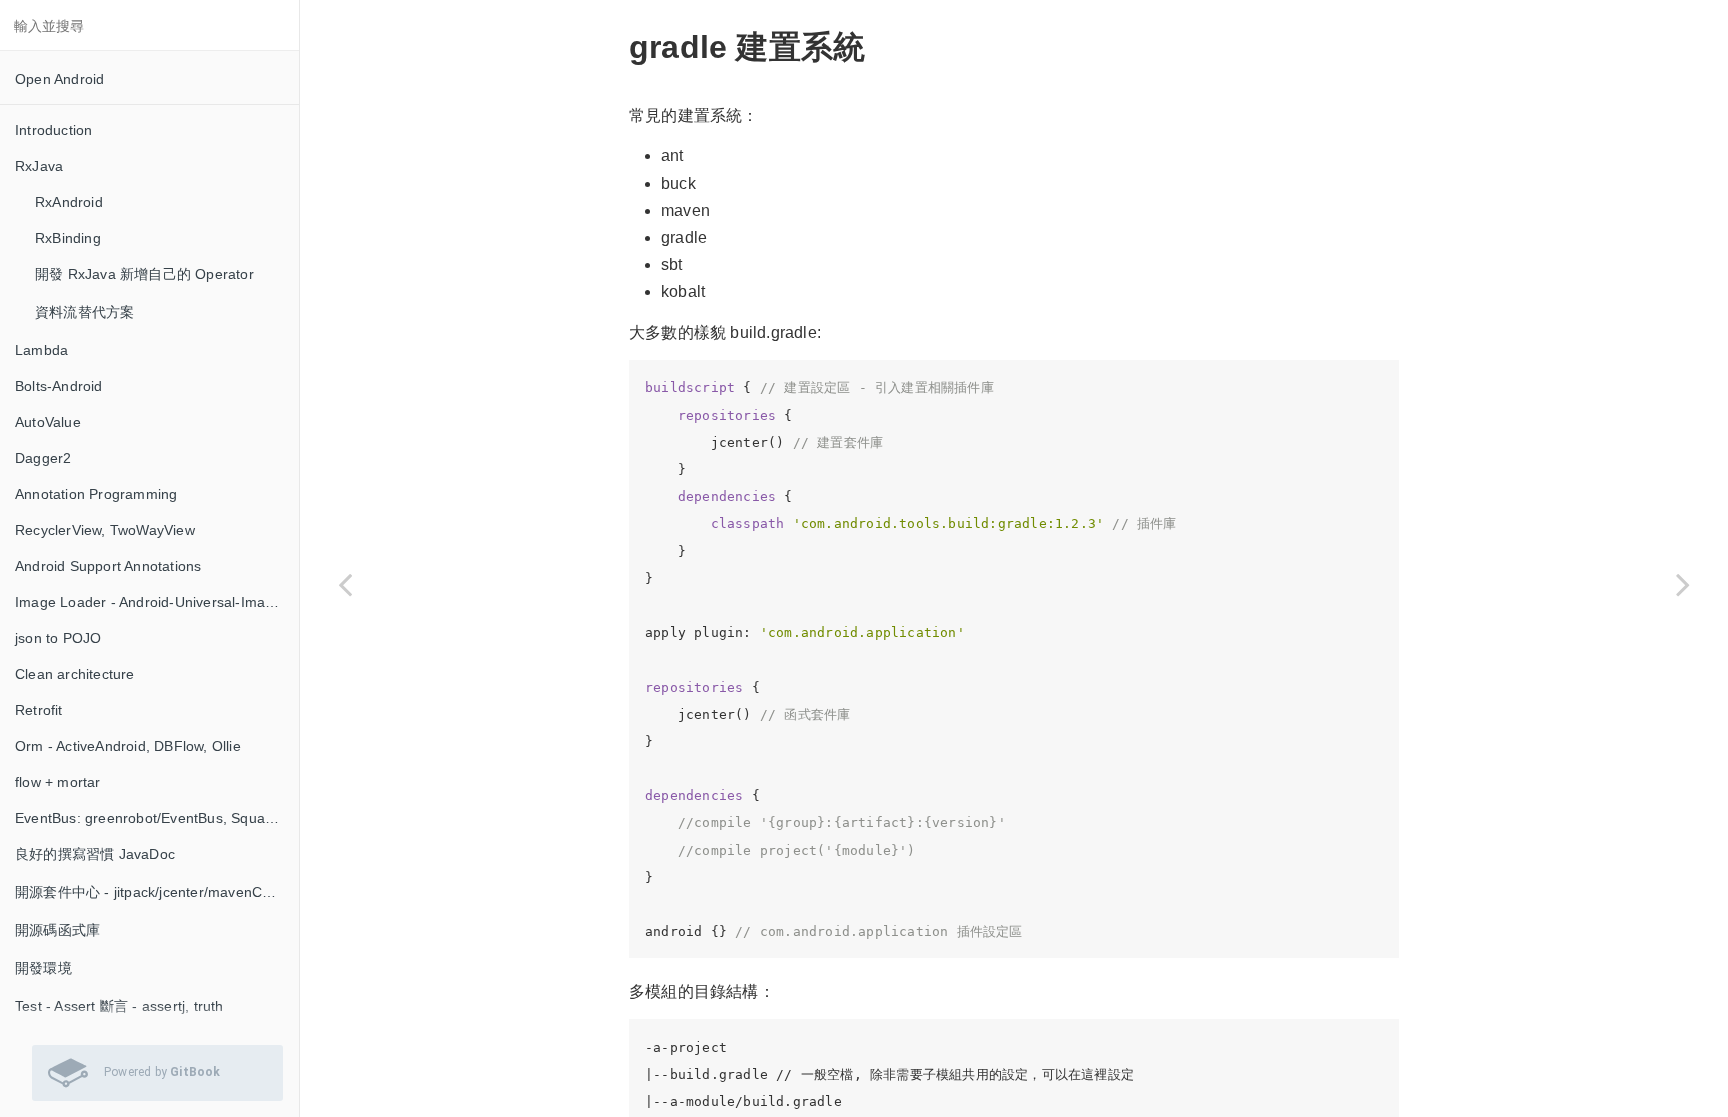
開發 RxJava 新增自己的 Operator (144, 274)
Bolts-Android (59, 386)
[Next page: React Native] (1683, 583)
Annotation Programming (96, 494)
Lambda (41, 350)
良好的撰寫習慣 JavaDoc (95, 854)
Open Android (59, 79)
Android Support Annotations (108, 566)
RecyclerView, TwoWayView (105, 530)
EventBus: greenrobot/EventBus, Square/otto (157, 818)
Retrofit (39, 710)
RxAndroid (69, 202)
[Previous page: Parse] (345, 583)
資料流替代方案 (84, 312)
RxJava (39, 166)
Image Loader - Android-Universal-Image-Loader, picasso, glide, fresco (157, 602)
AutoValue (48, 422)
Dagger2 (43, 458)
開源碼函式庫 (57, 930)
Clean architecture (75, 674)
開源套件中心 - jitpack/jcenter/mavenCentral (157, 892)
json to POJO (58, 638)
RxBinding (68, 238)
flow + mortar (58, 782)
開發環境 (43, 968)
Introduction (53, 130)
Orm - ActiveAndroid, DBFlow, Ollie (128, 746)
